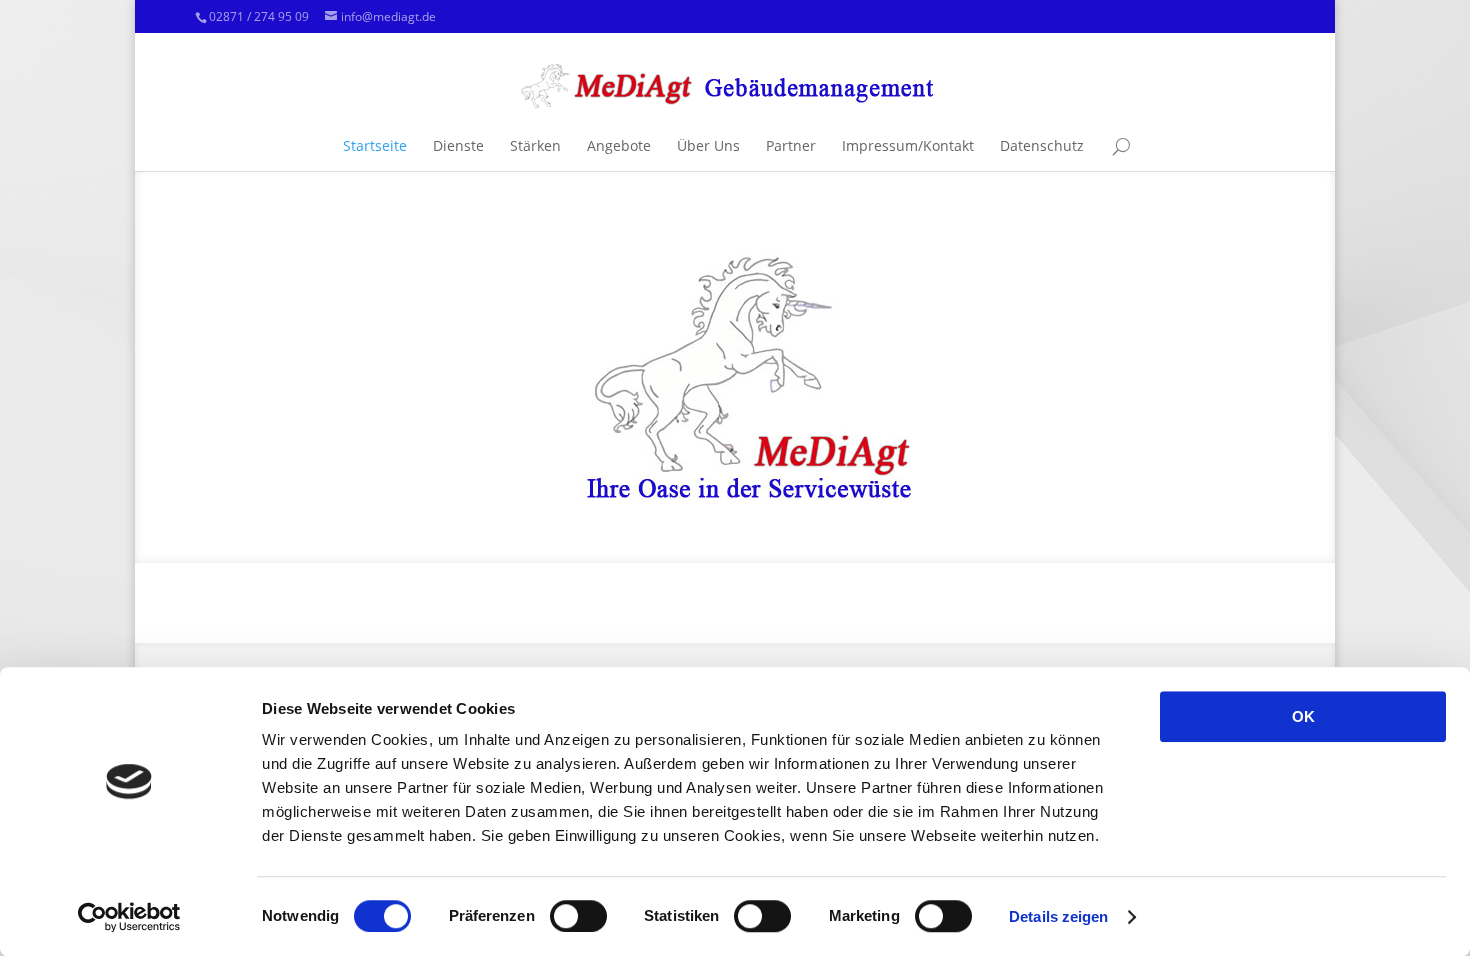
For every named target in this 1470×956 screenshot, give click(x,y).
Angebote (619, 145)
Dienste (458, 145)
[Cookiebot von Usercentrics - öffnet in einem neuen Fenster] (129, 917)
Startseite (375, 145)
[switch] (578, 916)
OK (1303, 716)
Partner (791, 145)
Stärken (535, 145)
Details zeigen (1058, 916)
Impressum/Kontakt (908, 145)
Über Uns (708, 145)
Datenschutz (1042, 145)
